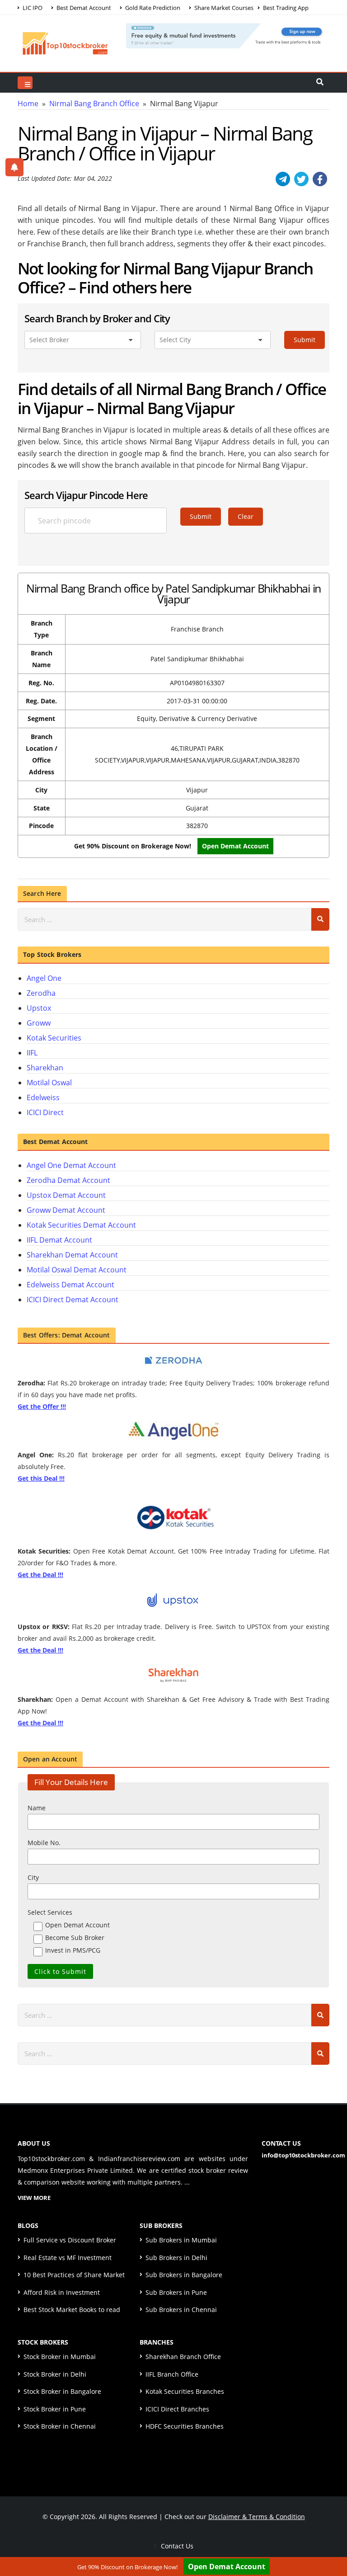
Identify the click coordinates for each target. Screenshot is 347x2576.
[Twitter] (301, 179)
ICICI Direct (45, 1112)
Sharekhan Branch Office (183, 2357)
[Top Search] (25, 83)
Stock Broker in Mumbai (60, 2357)
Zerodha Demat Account (68, 1180)
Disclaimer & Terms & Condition (257, 2517)
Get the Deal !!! (40, 1575)
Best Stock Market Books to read (72, 2310)
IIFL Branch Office (172, 2374)
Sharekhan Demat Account (72, 1255)
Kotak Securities (54, 1038)
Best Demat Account (83, 8)
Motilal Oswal (49, 1083)
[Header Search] (320, 83)
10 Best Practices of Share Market (74, 2275)
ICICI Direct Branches (177, 2409)
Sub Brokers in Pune (176, 2292)
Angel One (44, 978)
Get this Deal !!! (41, 1478)
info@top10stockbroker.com (303, 2155)
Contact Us (176, 2546)
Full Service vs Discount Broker (70, 2240)
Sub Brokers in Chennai (181, 2310)
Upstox (39, 1008)
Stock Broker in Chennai (60, 2426)
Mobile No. (44, 1843)
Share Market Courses (223, 8)
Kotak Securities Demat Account (81, 1225)
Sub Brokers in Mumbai (181, 2240)
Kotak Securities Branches (185, 2391)
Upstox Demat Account (66, 1195)
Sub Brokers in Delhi (176, 2258)
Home (28, 104)
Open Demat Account (235, 846)
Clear (246, 516)
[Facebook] (320, 179)
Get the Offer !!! (42, 1406)
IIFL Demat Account (59, 1240)
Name (37, 1808)
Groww (39, 1023)
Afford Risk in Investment (62, 2292)
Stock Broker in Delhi (55, 2374)
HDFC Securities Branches (185, 2426)
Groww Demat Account (66, 1210)
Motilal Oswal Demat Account (77, 1270)
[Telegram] (283, 179)
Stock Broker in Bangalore (62, 2391)
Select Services (50, 1912)
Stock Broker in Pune (55, 2409)
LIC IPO (32, 8)
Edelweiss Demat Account (70, 1285)
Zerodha (41, 993)
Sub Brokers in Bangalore (184, 2275)
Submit (305, 340)
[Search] (320, 919)
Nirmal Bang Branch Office (94, 104)
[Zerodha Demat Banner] (228, 35)
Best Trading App (285, 8)
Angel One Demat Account (71, 1165)
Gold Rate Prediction (152, 8)
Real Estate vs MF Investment (68, 2258)
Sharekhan (45, 1068)
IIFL (32, 1053)
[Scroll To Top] (331, 2541)
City (33, 1877)
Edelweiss (43, 1097)
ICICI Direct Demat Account (73, 1300)
